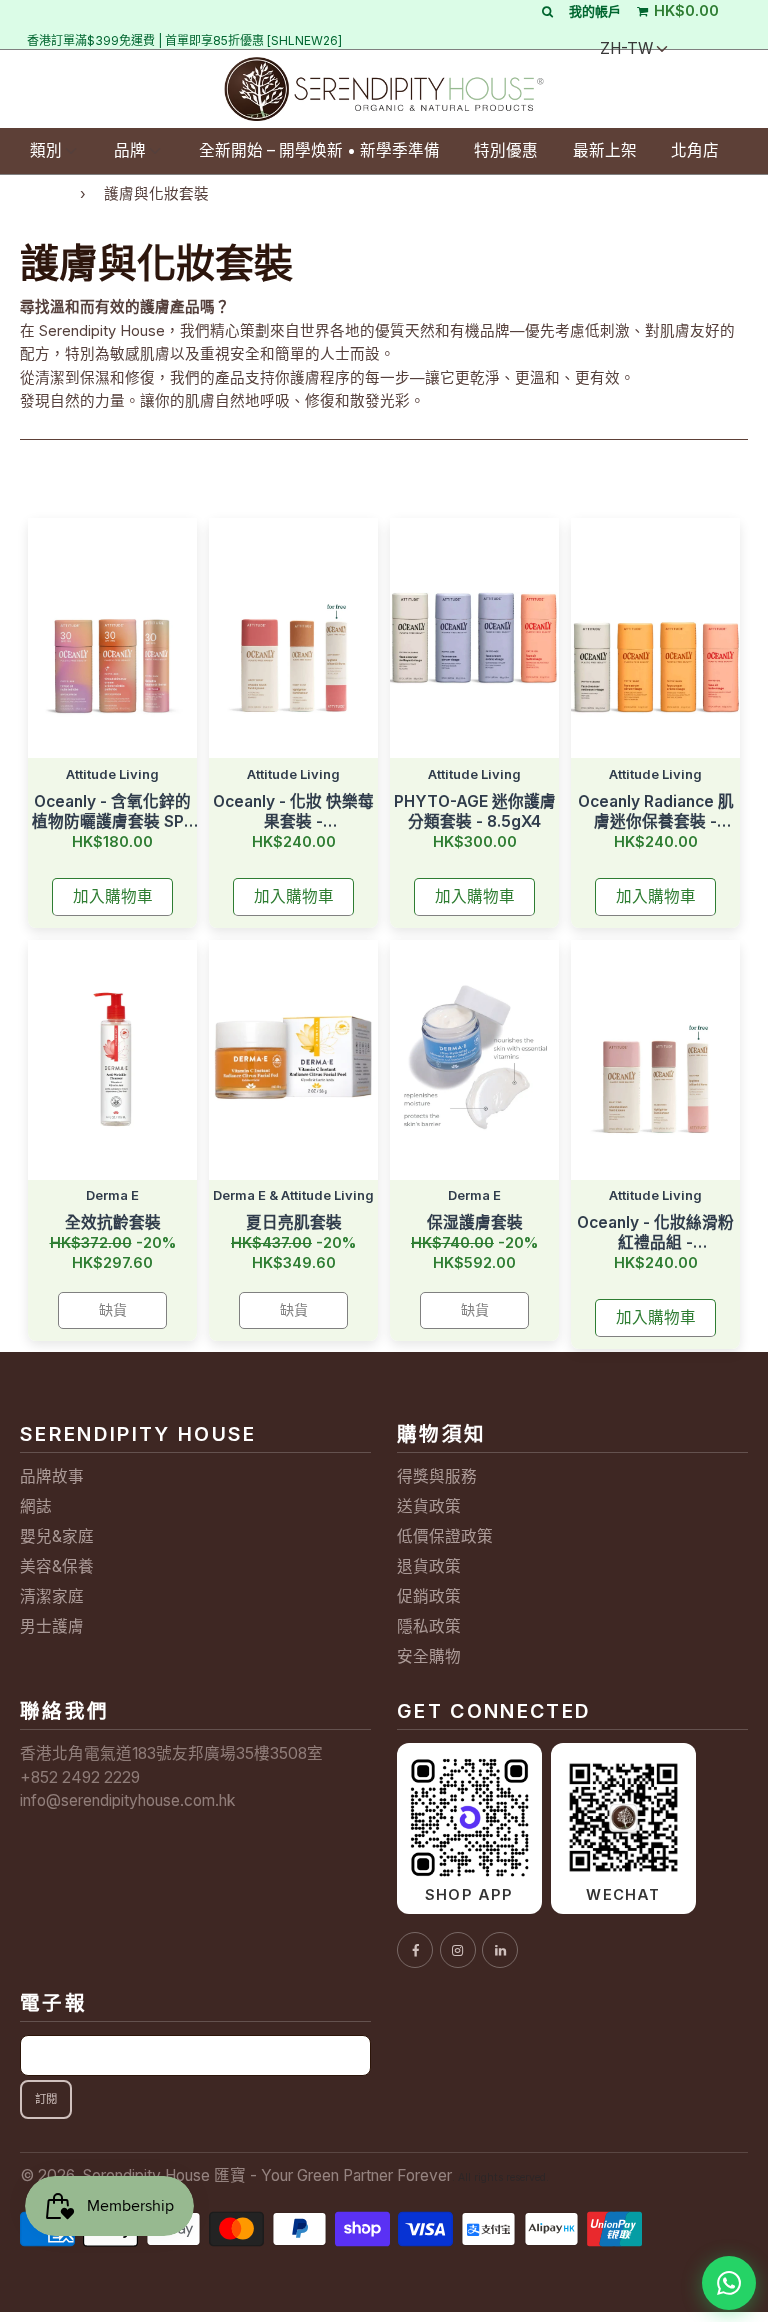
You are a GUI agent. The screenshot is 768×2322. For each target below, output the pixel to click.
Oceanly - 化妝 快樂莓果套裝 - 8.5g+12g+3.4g (293, 812)
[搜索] (547, 11)
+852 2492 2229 (80, 1777)
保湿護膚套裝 (475, 1222)
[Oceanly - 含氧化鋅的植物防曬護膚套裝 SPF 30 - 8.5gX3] (112, 638)
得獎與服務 (437, 1476)
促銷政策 (429, 1596)
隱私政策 (429, 1626)
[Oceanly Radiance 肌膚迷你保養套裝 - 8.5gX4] (655, 638)
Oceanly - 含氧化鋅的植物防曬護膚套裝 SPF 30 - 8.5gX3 (112, 812)
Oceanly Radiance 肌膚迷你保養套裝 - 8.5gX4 (656, 812)
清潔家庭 (52, 1596)
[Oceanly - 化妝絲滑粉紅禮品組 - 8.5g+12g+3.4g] (655, 1060)
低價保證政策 (445, 1536)
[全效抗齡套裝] (112, 1060)
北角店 (695, 150)
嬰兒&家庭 (57, 1536)
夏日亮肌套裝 (294, 1222)
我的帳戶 (595, 11)
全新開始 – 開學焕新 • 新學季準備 (319, 150)
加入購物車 (113, 896)
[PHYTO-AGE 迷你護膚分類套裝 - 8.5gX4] (474, 638)
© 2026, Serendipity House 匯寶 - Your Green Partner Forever (236, 2175)
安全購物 (429, 1656)
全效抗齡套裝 (113, 1222)
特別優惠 (506, 150)
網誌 (36, 1506)
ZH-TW (626, 48)
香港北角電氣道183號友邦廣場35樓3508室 (171, 1753)
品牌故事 (52, 1476)
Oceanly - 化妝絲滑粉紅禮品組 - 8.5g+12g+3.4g (655, 1233)
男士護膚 (52, 1626)
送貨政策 (429, 1506)
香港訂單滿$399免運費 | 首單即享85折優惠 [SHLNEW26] (184, 40)
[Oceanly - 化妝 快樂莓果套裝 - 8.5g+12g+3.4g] (293, 638)
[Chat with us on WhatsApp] (729, 2283)
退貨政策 (429, 1566)
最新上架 (605, 150)
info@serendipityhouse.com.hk (127, 1800)
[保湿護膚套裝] (474, 1060)
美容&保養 (57, 1566)
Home (41, 193)
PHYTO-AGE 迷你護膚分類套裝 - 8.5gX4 (475, 811)
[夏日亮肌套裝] (293, 1060)
